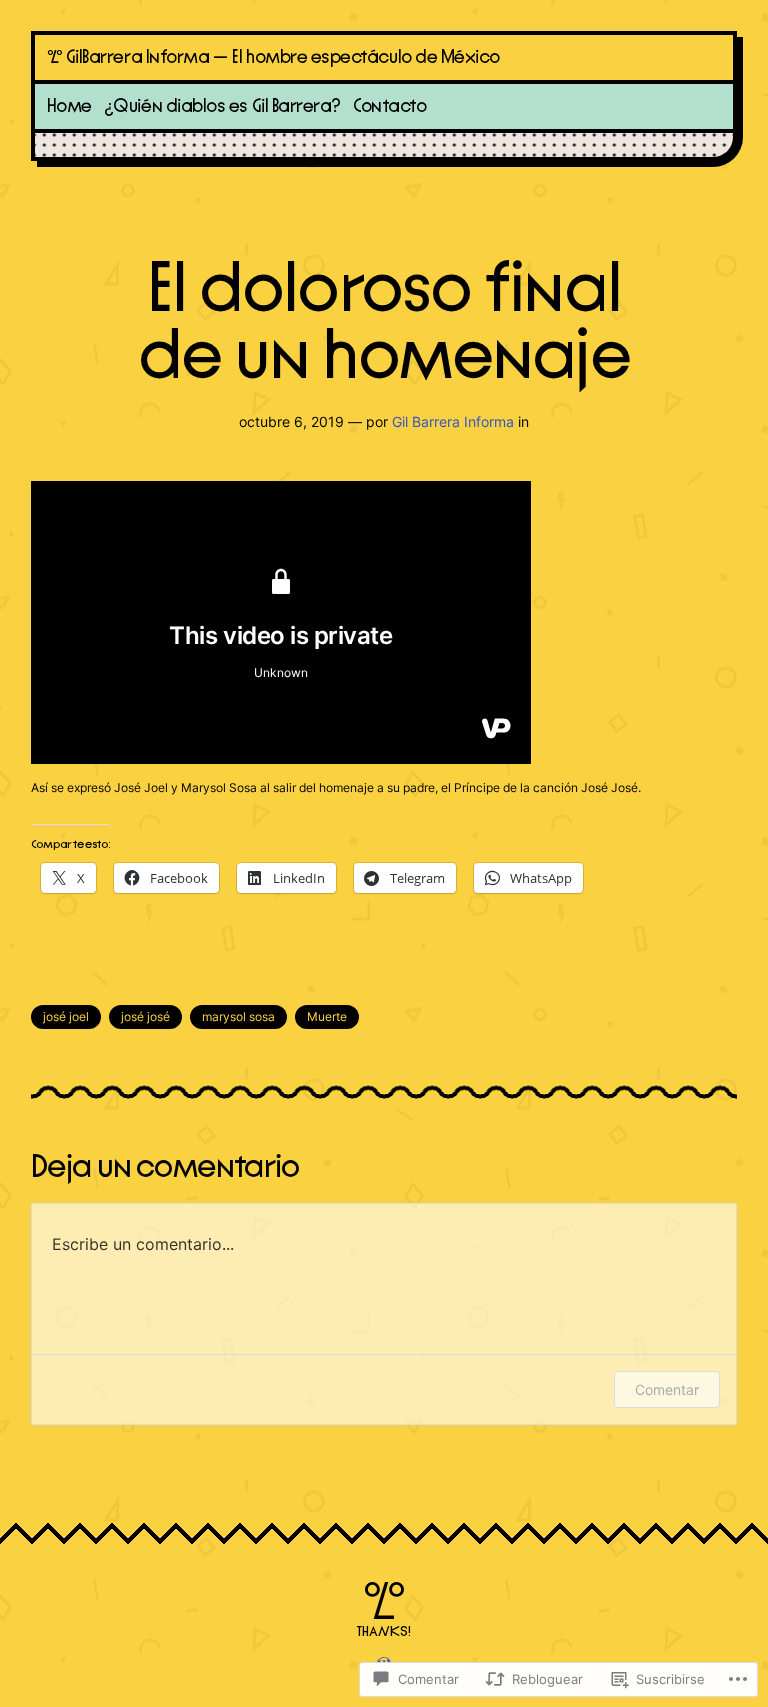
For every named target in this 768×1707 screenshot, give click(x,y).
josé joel (66, 1016)
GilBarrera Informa (138, 57)
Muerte (327, 1016)
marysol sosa (238, 1016)
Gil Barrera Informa (453, 421)
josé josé (145, 1016)
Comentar (667, 1389)
